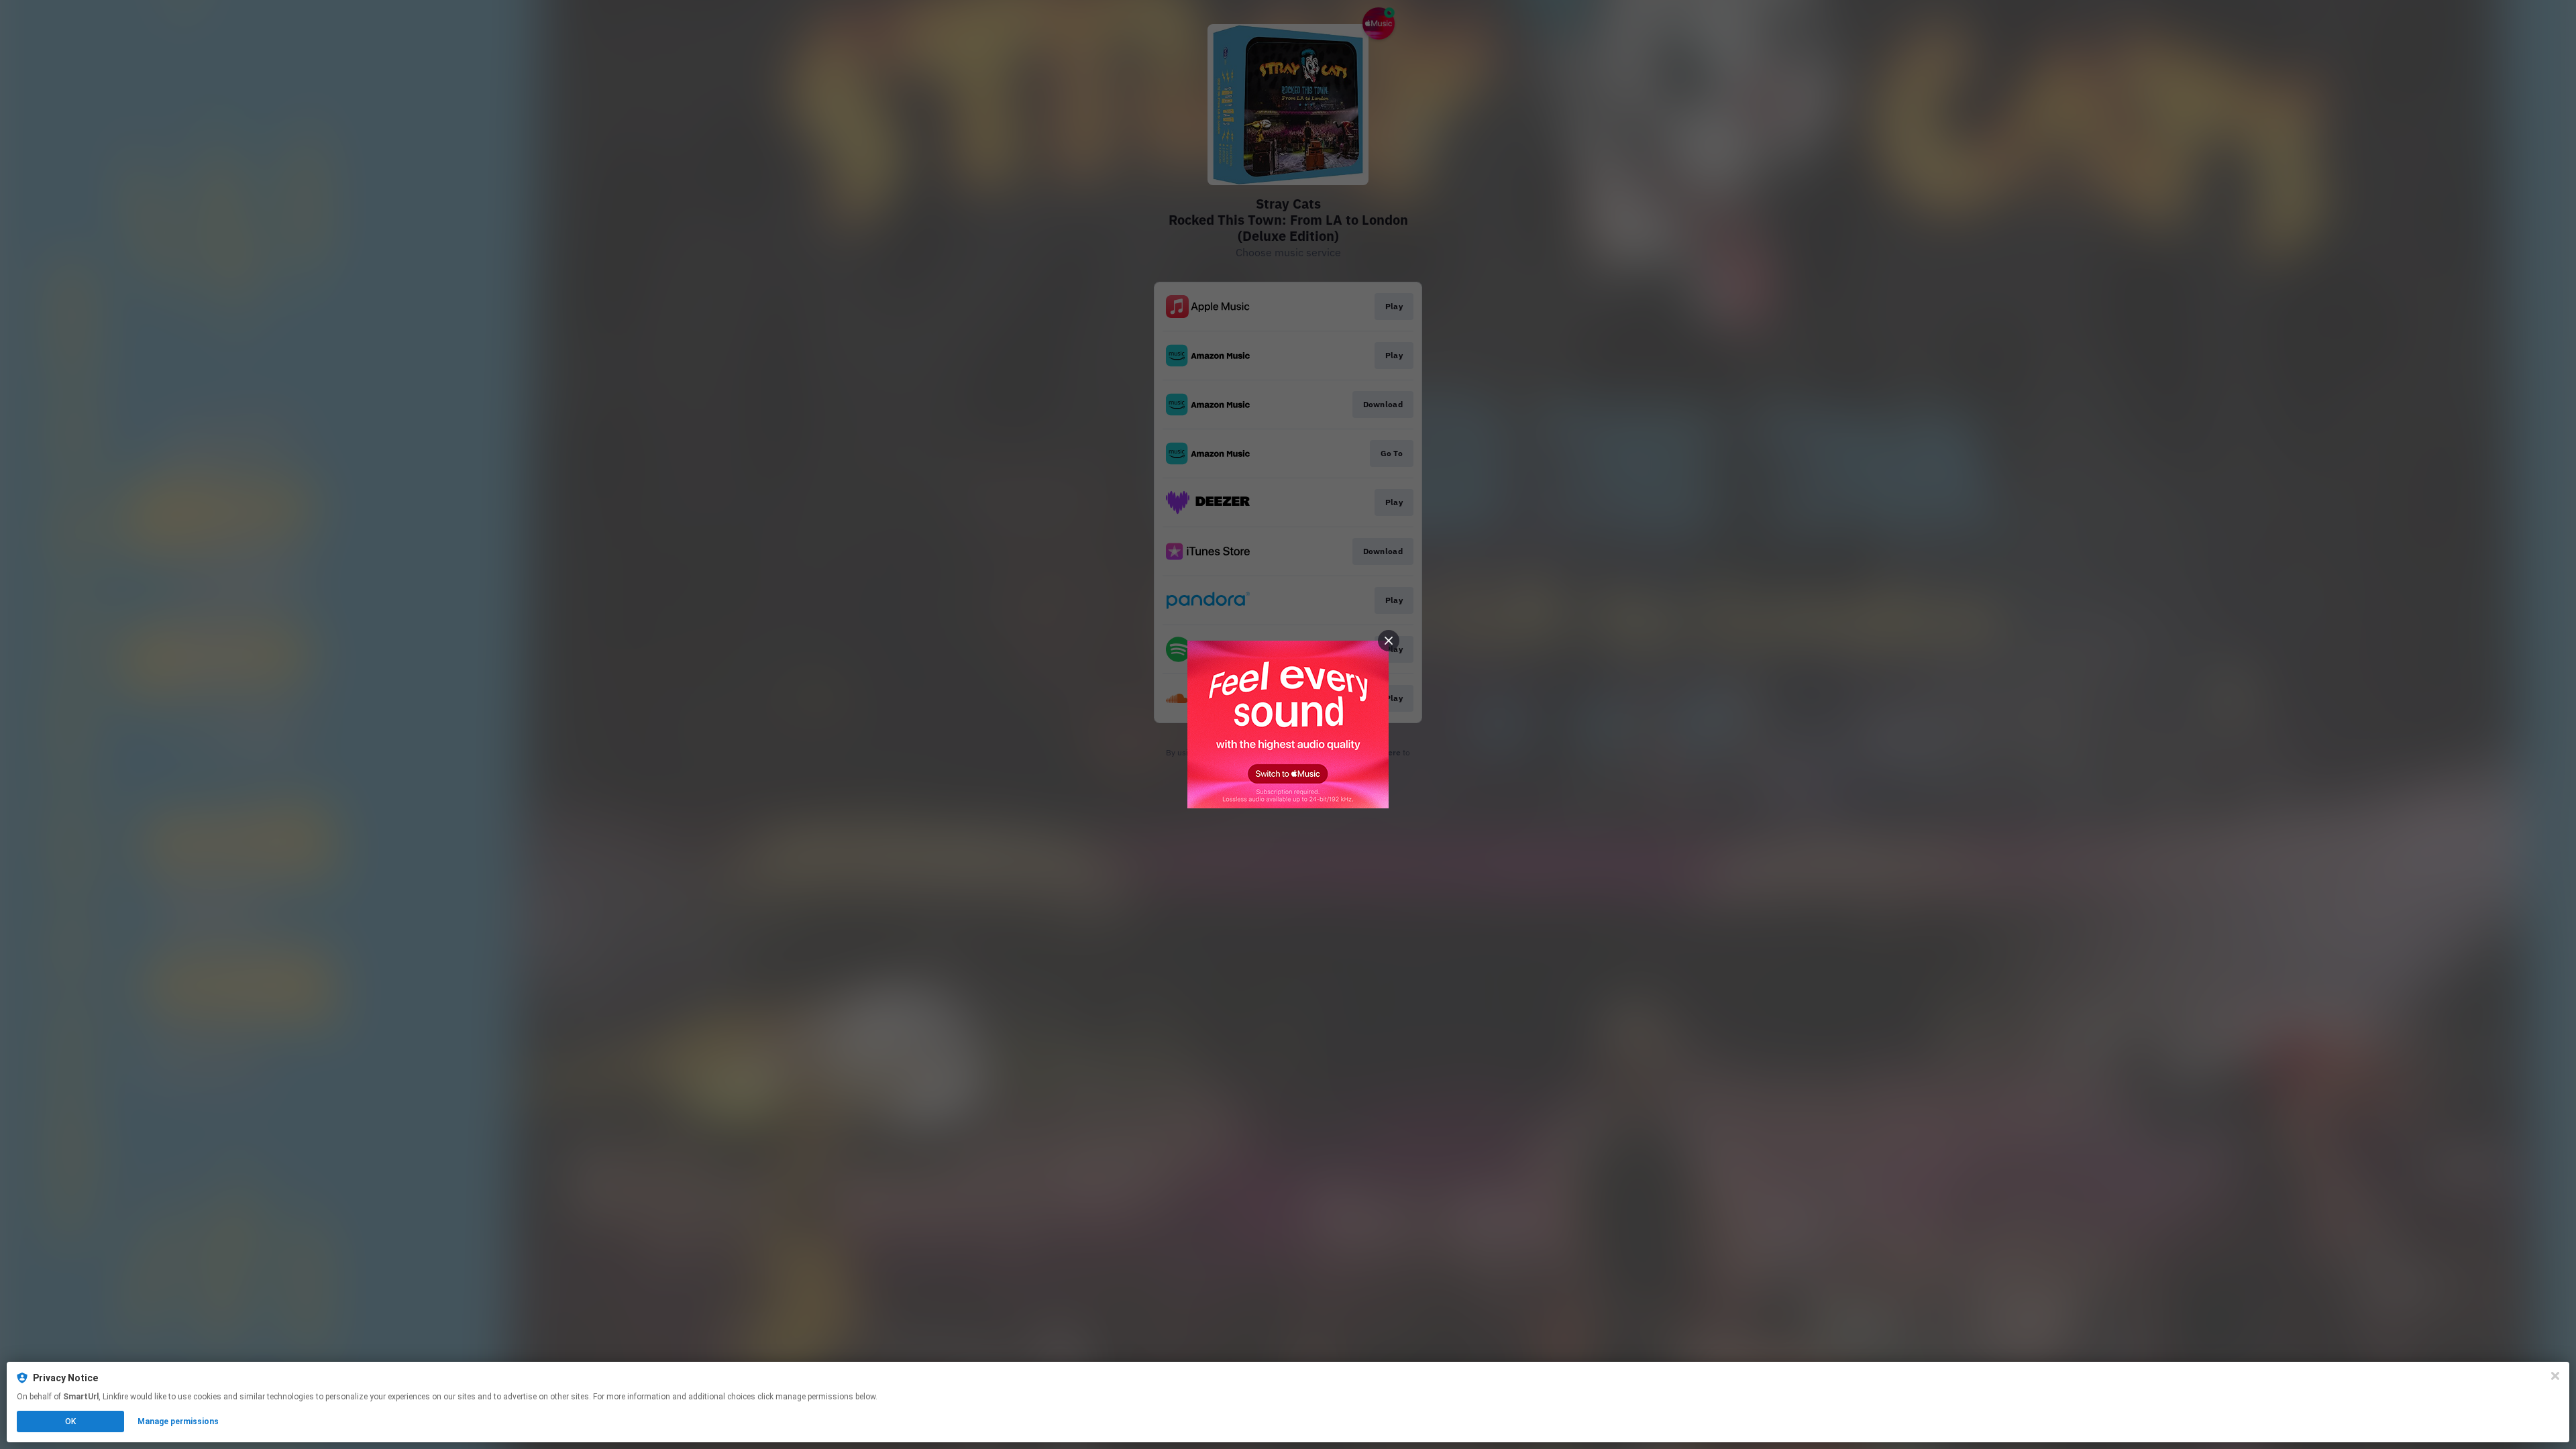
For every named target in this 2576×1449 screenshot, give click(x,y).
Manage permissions (178, 1421)
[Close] (2555, 1376)
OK (70, 1421)
